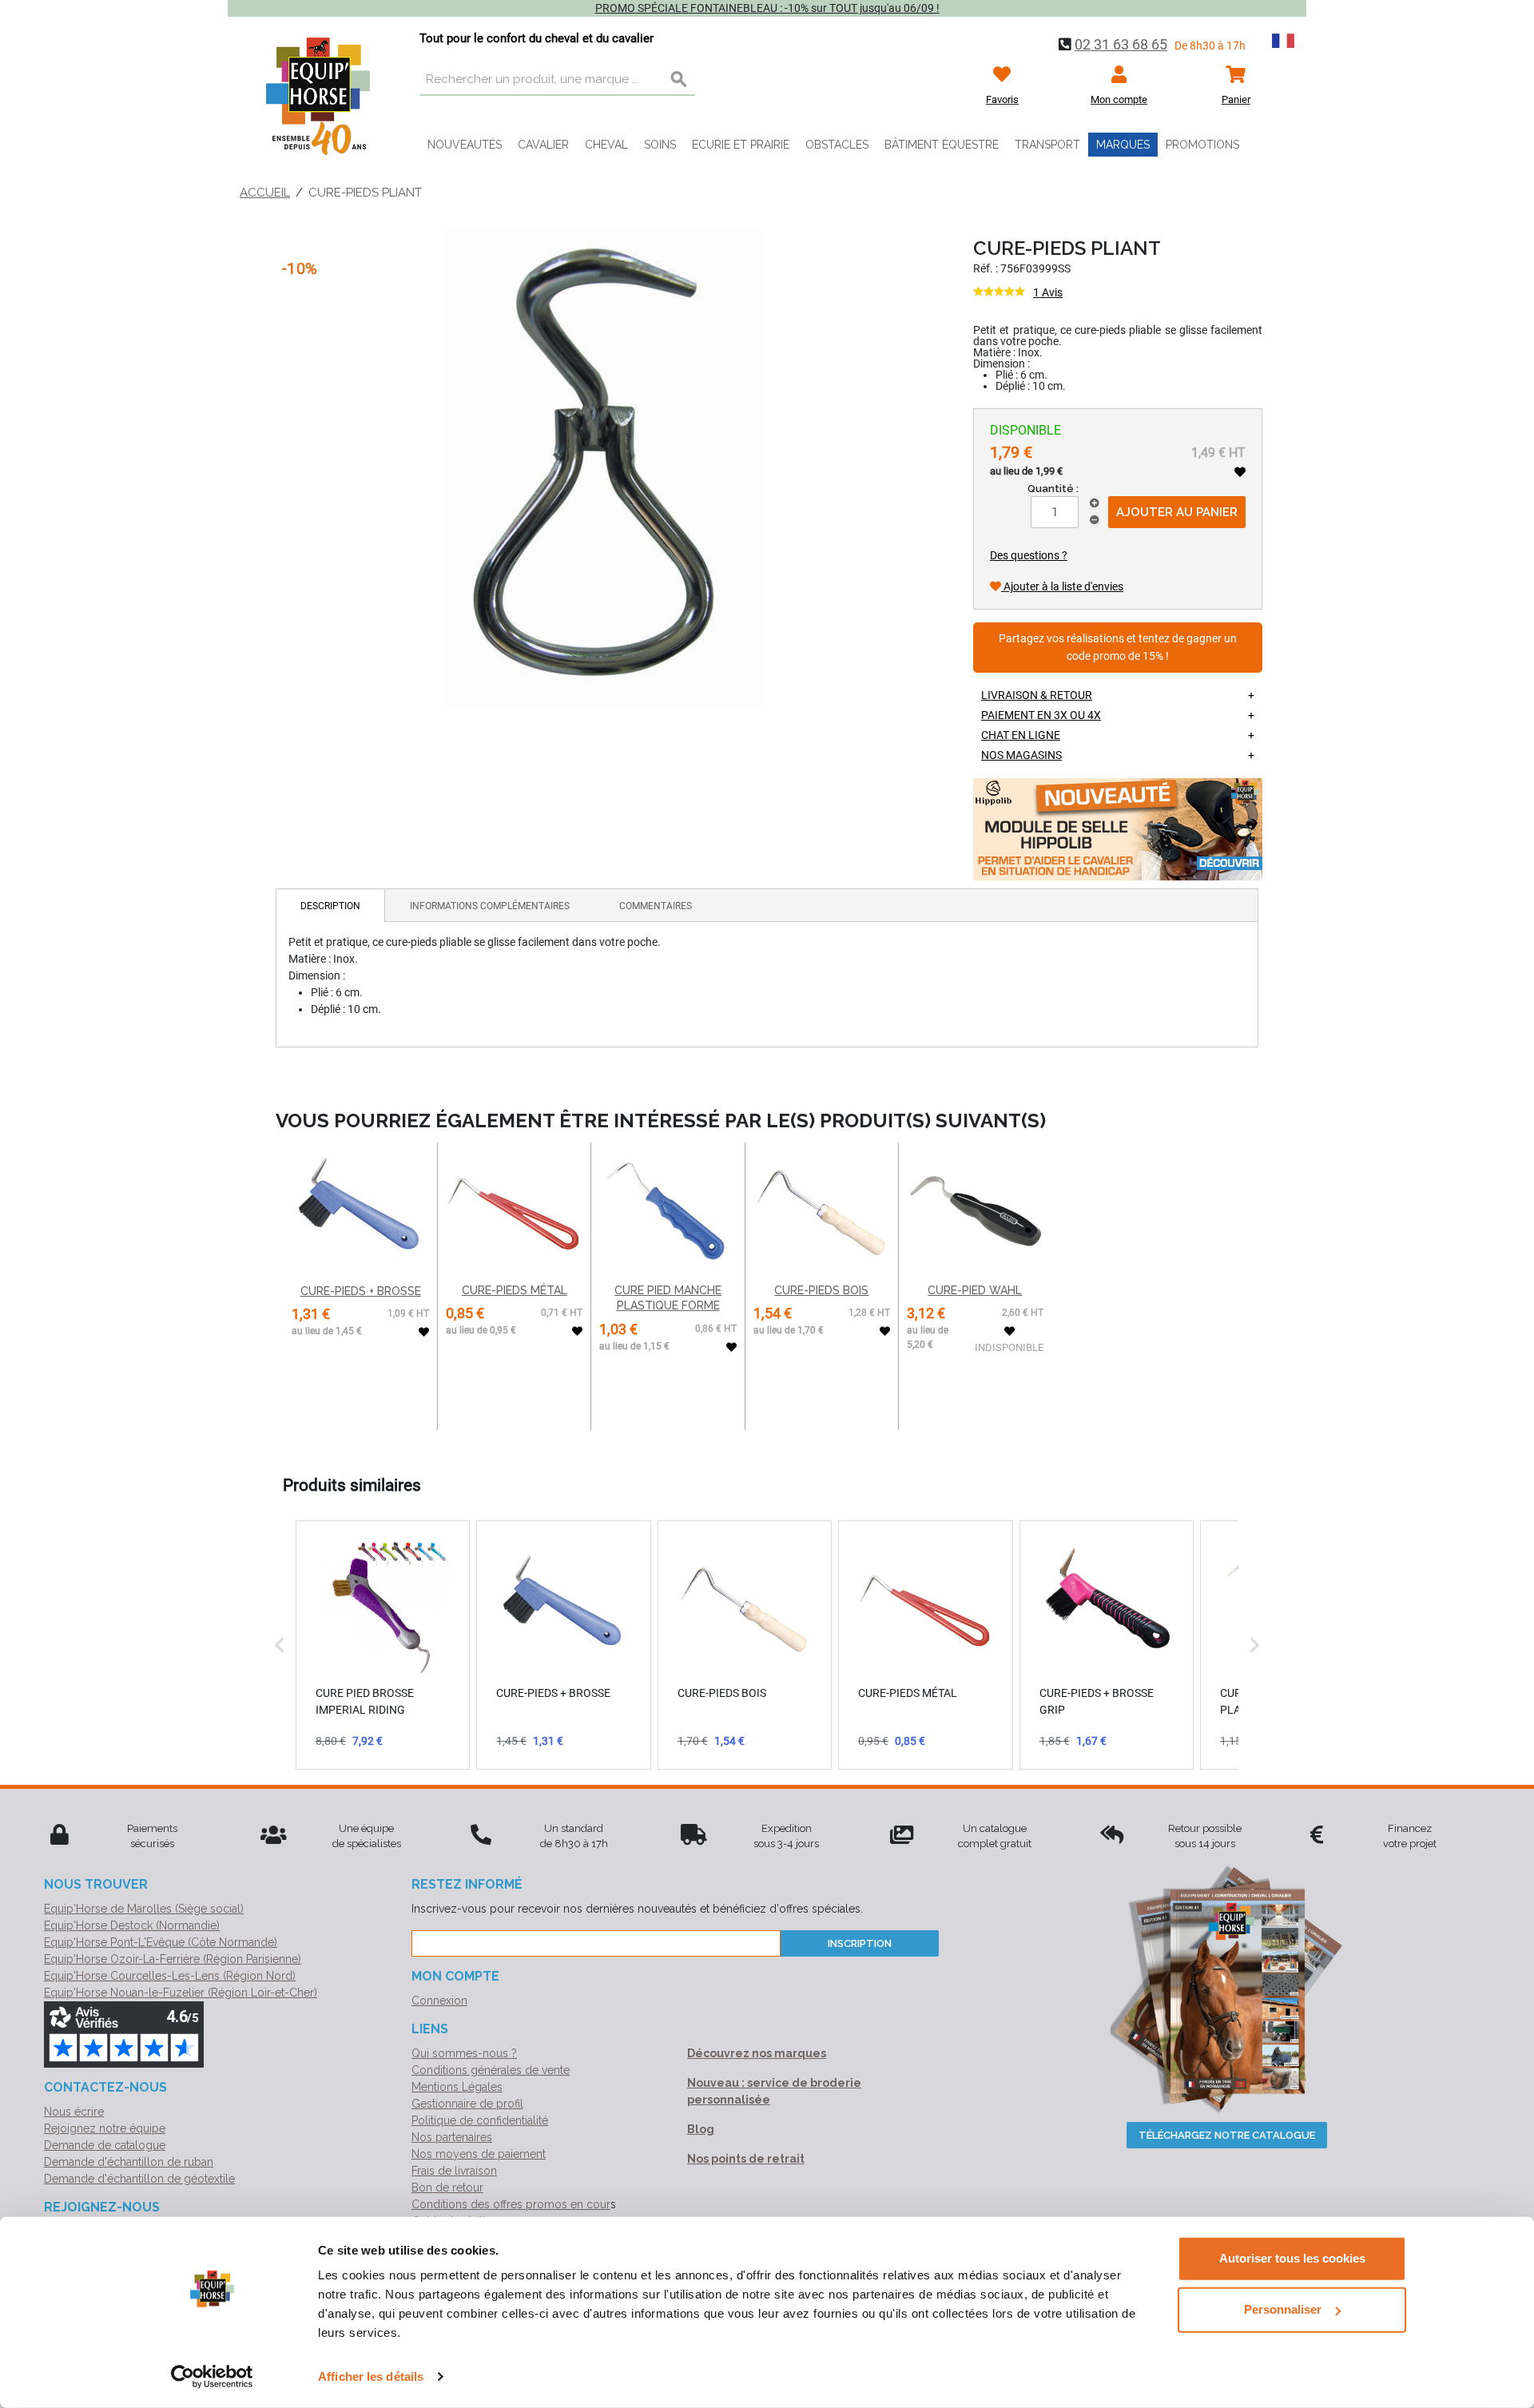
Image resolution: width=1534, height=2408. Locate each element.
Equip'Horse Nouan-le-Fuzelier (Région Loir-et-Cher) (181, 1993)
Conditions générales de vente (491, 2070)
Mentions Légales (457, 2087)
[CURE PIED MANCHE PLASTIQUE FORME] (668, 1211)
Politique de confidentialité (480, 2120)
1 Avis (1048, 292)
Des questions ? (1029, 555)
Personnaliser (1283, 2309)
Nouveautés (465, 145)
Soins (660, 145)
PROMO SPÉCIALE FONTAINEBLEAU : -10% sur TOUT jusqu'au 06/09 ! (767, 8)
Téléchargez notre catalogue (1227, 2135)
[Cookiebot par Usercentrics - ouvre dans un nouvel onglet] (212, 2377)
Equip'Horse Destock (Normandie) (132, 1925)
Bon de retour (447, 2187)
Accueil (265, 193)
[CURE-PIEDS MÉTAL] (514, 1211)
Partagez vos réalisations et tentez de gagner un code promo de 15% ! (1118, 648)
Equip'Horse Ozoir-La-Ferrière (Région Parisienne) (173, 1959)
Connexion (439, 2001)
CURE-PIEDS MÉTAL (515, 1290)
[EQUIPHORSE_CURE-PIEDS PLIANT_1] (602, 469)
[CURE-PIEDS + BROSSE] (360, 1211)
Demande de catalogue (105, 2145)
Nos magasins (1021, 755)
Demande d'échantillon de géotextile (139, 2179)
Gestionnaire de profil (467, 2104)
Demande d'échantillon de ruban (129, 2162)
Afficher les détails (371, 2376)
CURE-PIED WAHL (975, 1290)
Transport (1047, 145)
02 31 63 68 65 (1121, 44)
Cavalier (543, 145)
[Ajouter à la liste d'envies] (1240, 472)
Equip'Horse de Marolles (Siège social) (144, 1909)
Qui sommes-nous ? (464, 2053)
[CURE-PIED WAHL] (975, 1211)
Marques (1123, 145)
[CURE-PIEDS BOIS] (822, 1211)
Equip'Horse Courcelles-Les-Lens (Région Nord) (170, 1976)
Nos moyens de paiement (479, 2154)
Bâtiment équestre (942, 145)
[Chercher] (679, 80)
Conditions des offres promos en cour (511, 2204)
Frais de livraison (454, 2171)
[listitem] (383, 1645)
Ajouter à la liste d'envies (1062, 586)
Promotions (1202, 145)
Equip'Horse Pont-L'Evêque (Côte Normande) (161, 1942)
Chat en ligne (1021, 735)
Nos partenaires (452, 2137)
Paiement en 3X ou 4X (1041, 715)
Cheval (606, 145)
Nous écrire (74, 2112)
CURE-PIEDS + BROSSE (361, 1291)
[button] (280, 1645)
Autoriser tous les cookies (1292, 2258)
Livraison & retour (1037, 695)
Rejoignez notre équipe (105, 2128)
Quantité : (1053, 489)
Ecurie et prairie (741, 145)
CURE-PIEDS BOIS (821, 1290)
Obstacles (837, 145)
